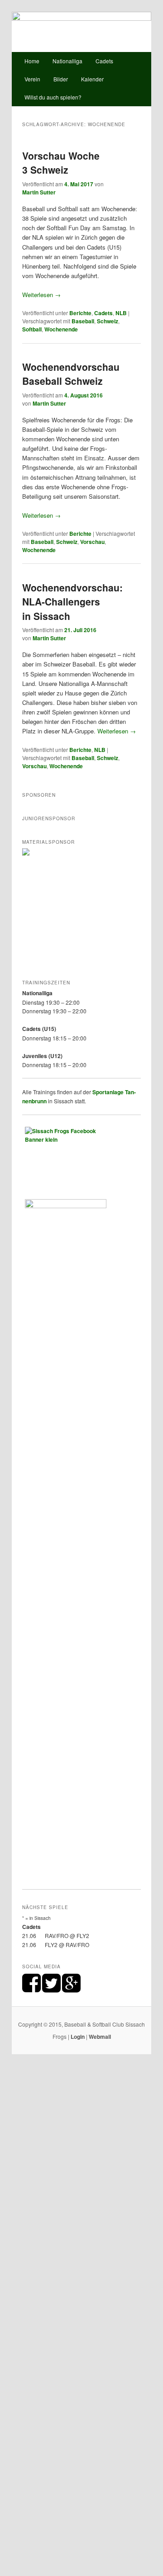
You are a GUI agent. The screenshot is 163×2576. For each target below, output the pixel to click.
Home (32, 61)
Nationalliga (67, 61)
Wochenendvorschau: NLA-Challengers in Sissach (72, 602)
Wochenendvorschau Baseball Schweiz (71, 374)
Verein (32, 79)
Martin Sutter (39, 192)
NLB (121, 313)
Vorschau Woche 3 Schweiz (61, 163)
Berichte (80, 313)
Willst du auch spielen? (53, 97)
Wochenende (61, 329)
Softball (32, 329)
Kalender (92, 79)
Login (78, 2037)
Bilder (61, 79)
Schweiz (108, 321)
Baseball (83, 321)
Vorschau (92, 542)
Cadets (104, 61)
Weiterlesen (41, 295)
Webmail (100, 2037)
